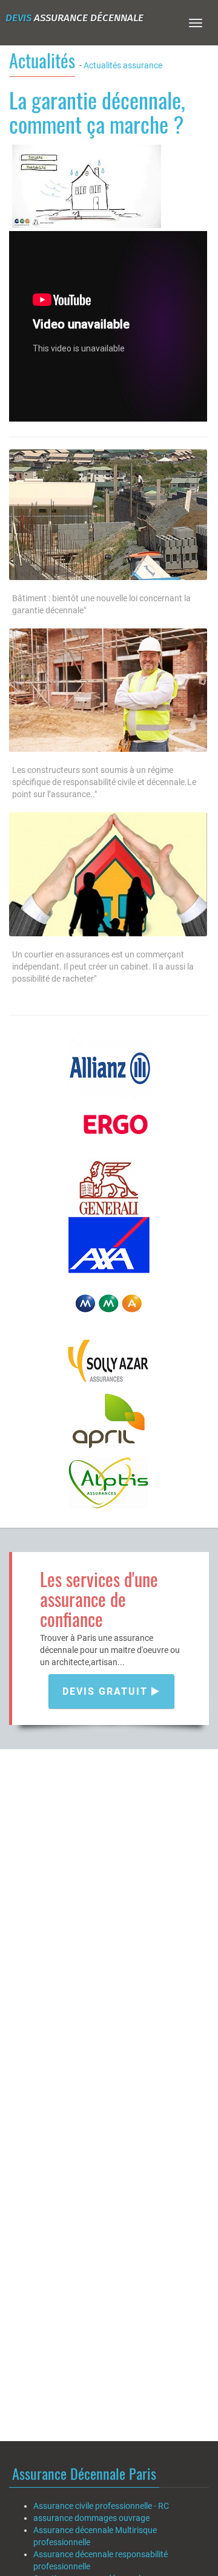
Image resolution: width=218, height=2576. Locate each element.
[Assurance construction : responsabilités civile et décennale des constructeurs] (108, 690)
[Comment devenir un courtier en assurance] (108, 874)
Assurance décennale (74, 18)
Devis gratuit (107, 1691)
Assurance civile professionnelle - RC (101, 2506)
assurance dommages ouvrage (91, 2518)
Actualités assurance (123, 65)
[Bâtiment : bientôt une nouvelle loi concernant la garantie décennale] (108, 514)
